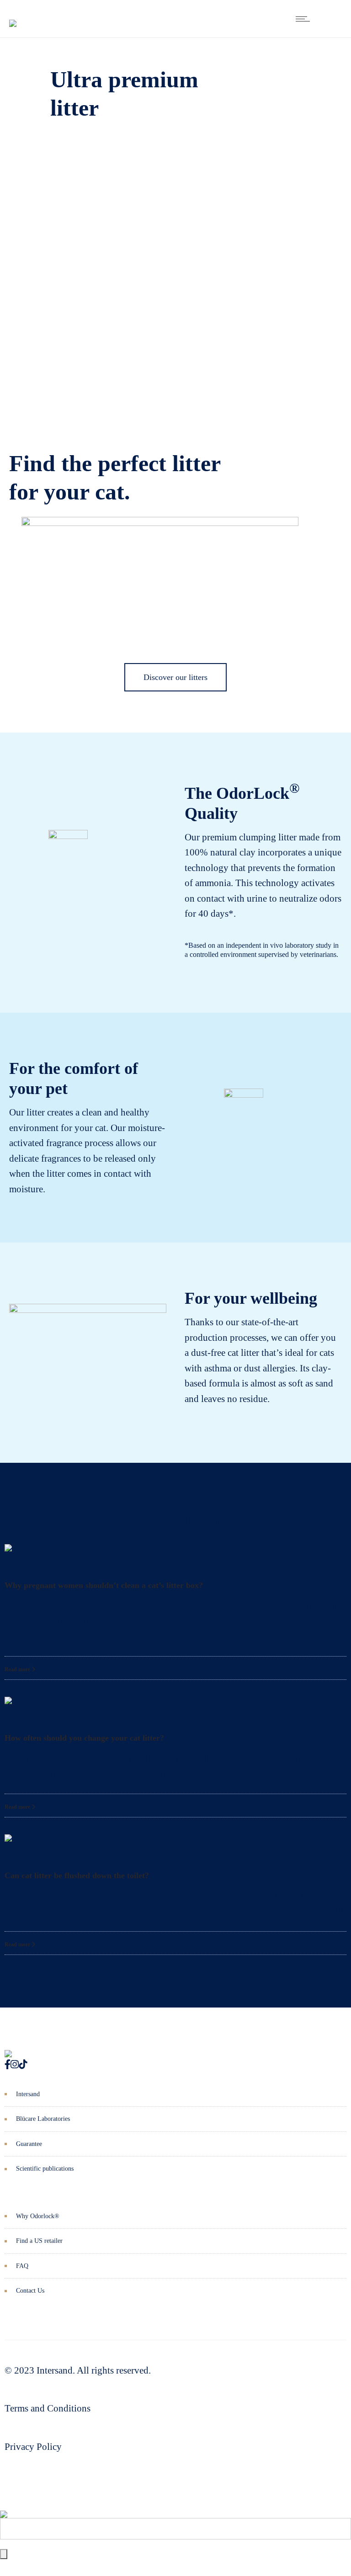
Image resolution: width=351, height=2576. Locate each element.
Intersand (28, 2094)
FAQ (22, 2266)
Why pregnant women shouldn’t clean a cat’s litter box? (104, 1585)
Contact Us (30, 2291)
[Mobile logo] (4, 2507)
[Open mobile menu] (305, 19)
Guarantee (29, 2144)
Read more (18, 1669)
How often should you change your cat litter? (84, 1738)
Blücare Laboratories (43, 2119)
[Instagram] (15, 2065)
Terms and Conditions (48, 2408)
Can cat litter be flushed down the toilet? (77, 1875)
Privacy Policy (33, 2447)
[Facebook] (8, 2065)
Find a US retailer (39, 2241)
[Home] (13, 16)
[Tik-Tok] (23, 2065)
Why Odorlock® (38, 2216)
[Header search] (330, 19)
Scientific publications (45, 2169)
